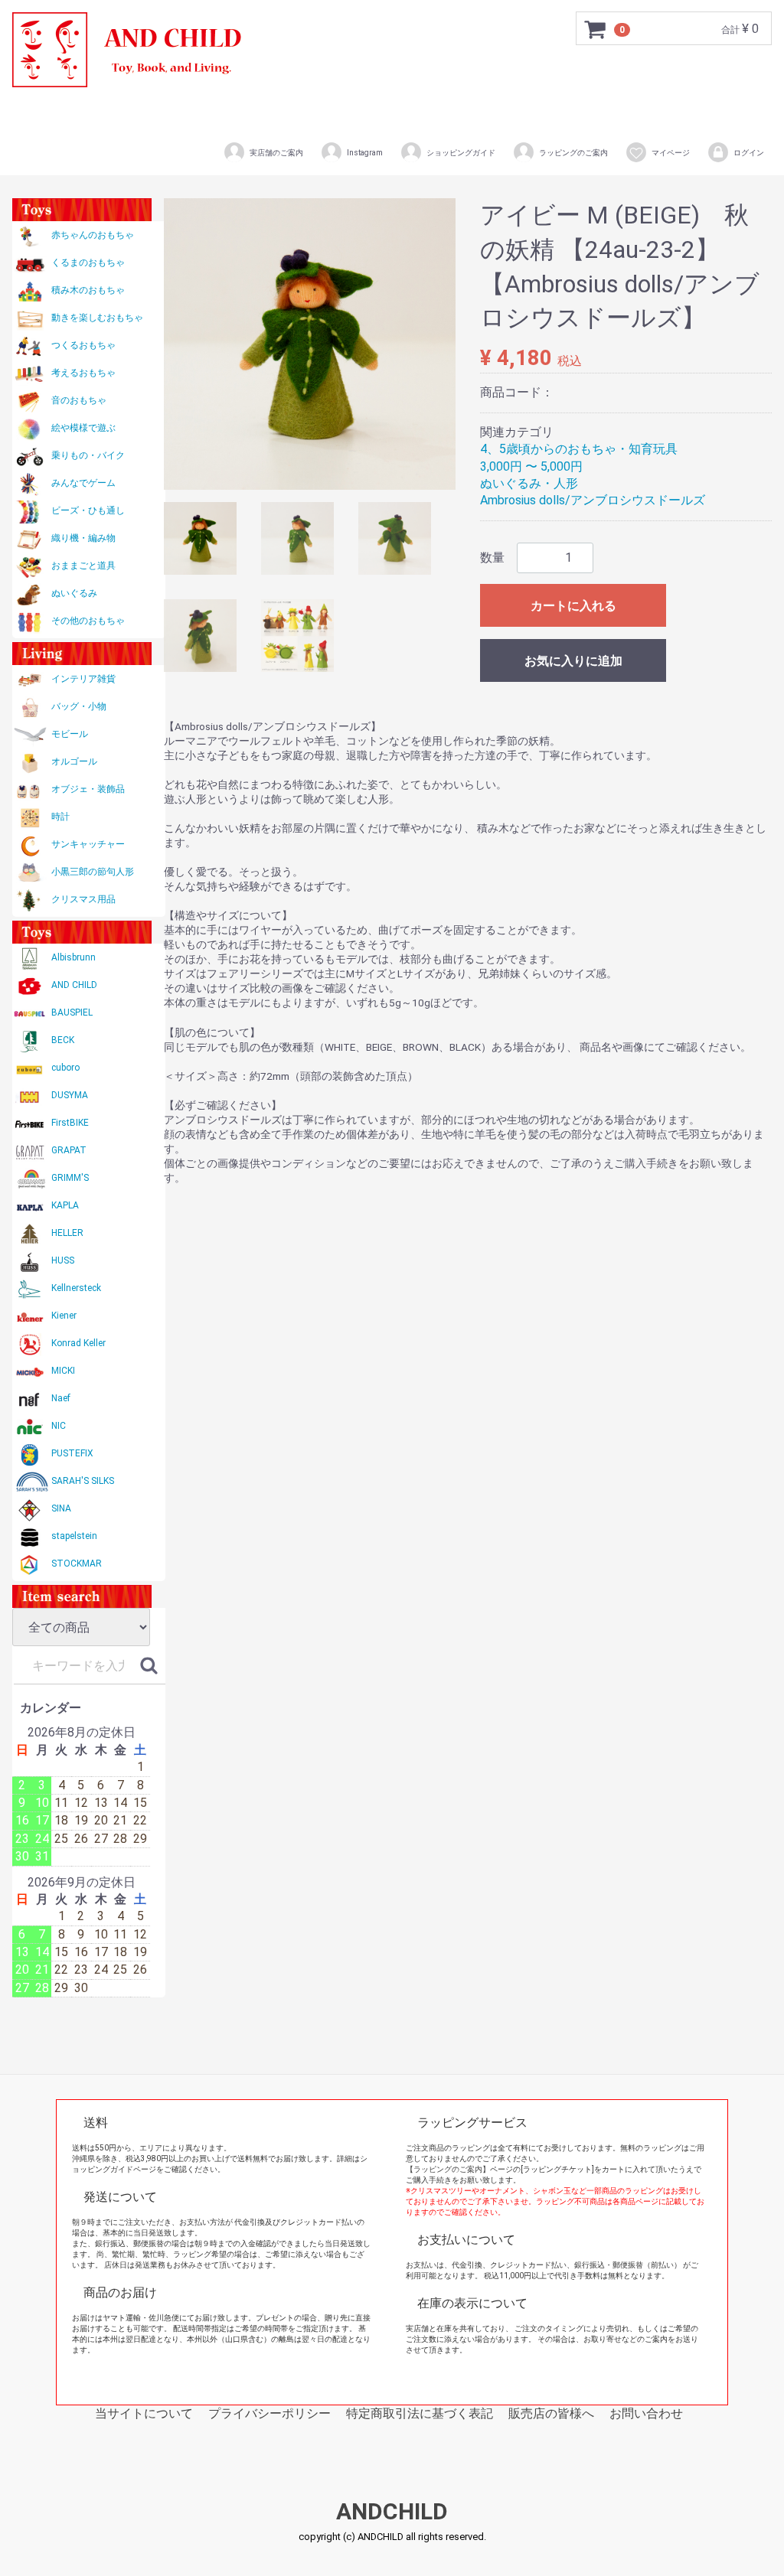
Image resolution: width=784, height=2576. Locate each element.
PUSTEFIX (72, 1453)
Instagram (365, 153)
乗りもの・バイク (88, 455)
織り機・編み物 (83, 538)
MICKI (63, 1371)
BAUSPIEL (72, 1012)
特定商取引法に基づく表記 (420, 2413)
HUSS (63, 1260)
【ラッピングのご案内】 (448, 2169)
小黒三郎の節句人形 (93, 872)
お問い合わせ (646, 2413)
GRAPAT (69, 1150)
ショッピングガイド (461, 153)
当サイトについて (144, 2413)
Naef (61, 1398)
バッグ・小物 (79, 706)
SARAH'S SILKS (83, 1481)
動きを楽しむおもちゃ (97, 318)
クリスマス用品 (83, 899)
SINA (61, 1508)
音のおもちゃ (79, 400)
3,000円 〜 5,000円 (531, 466)
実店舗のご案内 (276, 153)
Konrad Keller (78, 1343)
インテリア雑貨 (83, 679)
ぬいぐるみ (74, 593)
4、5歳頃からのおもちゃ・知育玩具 (579, 449)
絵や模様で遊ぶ (83, 428)
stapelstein (74, 1536)
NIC (59, 1426)
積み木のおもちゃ (88, 290)
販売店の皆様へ (551, 2413)
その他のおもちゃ (88, 621)
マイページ (671, 153)
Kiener (64, 1316)
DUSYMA (70, 1095)
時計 (60, 817)
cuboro (65, 1068)
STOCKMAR (77, 1564)
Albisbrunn (73, 957)
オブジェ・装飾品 (88, 789)
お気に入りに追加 (573, 661)
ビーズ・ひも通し (88, 510)
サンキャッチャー (88, 844)
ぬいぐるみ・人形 (529, 483)
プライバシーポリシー (269, 2413)
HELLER (67, 1233)
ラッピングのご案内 (573, 153)
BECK (63, 1040)
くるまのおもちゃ (88, 262)
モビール (70, 734)
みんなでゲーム (83, 483)
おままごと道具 (83, 566)
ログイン (749, 153)
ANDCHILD (392, 2512)
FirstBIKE (70, 1123)
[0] (596, 29)
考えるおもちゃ (83, 373)
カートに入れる (573, 606)
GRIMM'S (70, 1178)
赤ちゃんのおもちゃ (93, 235)
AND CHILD (74, 985)
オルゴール (74, 761)
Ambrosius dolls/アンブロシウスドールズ (593, 500)
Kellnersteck (76, 1288)
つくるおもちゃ (83, 345)
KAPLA (65, 1205)
